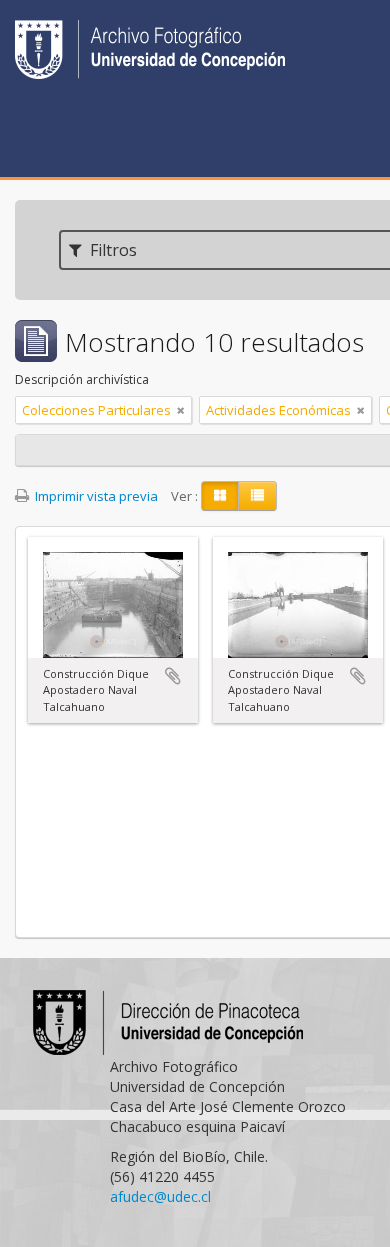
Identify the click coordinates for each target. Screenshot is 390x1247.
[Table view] (257, 496)
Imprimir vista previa (95, 496)
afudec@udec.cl (160, 1196)
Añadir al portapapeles (173, 676)
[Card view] (220, 496)
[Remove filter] (181, 410)
